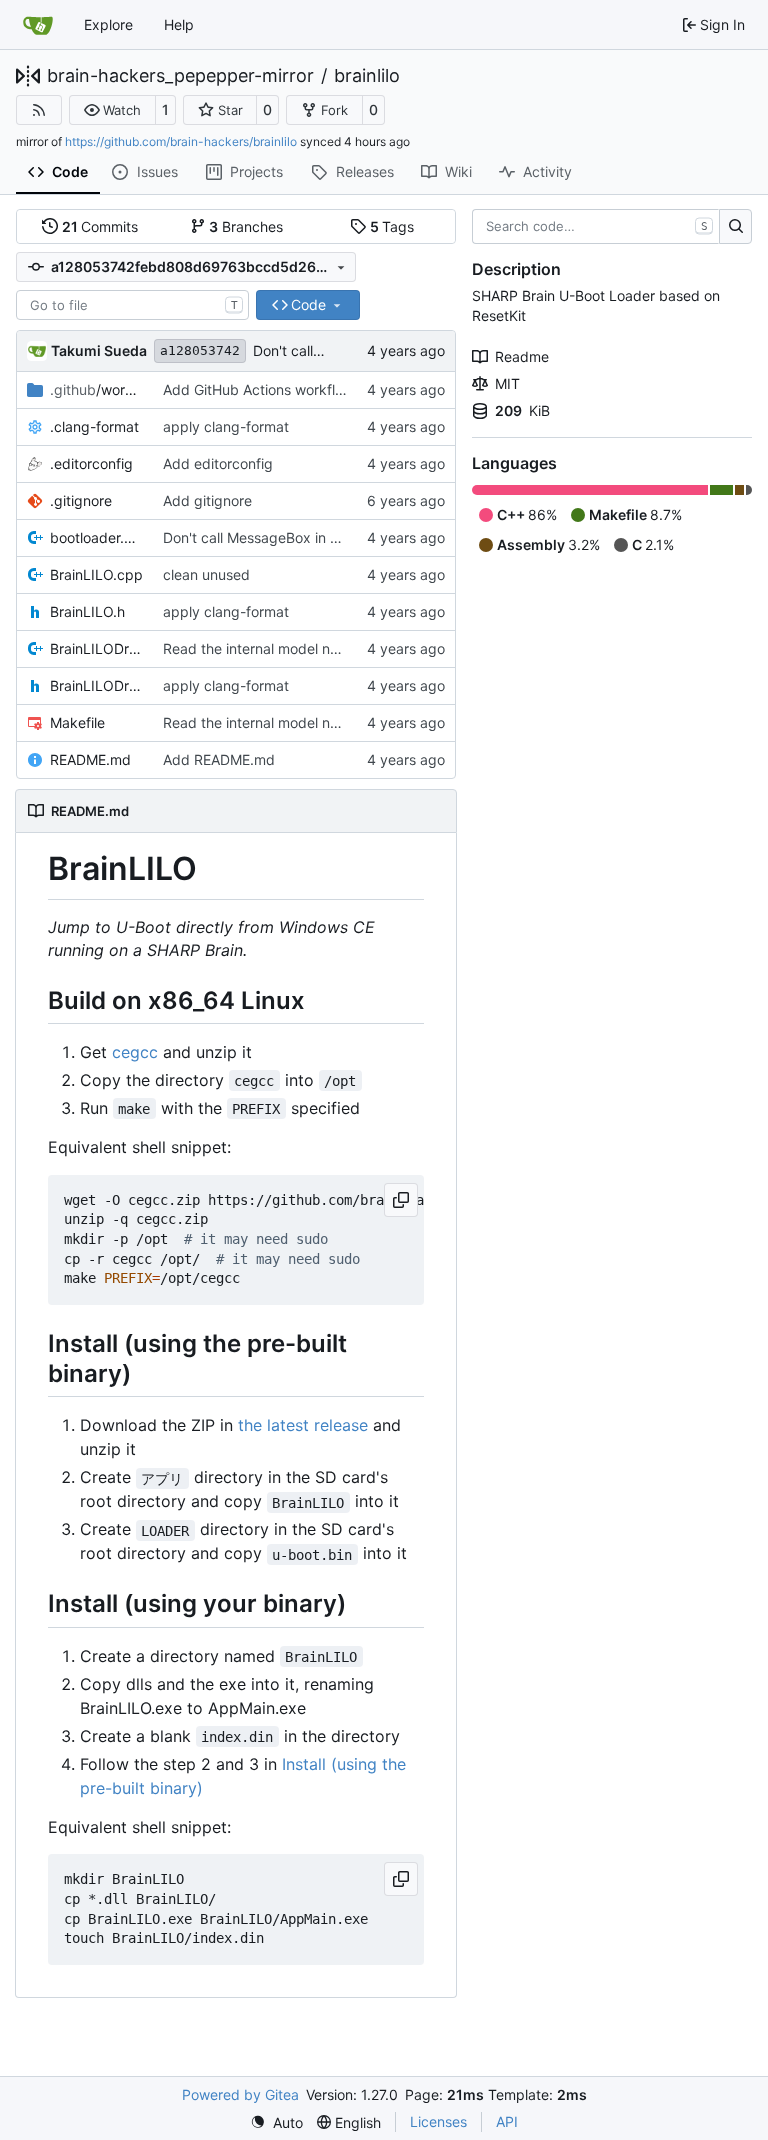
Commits (100, 226)
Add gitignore (207, 500)
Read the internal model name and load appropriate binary (354, 648)
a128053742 (200, 350)
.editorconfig (91, 463)
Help (179, 24)
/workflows (96, 389)
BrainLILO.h (87, 611)
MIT (507, 383)
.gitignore (81, 500)
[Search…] (735, 227)
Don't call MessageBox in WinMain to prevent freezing (339, 537)
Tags (392, 226)
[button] (112, 110)
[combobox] (132, 305)
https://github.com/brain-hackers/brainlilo (181, 141)
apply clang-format (226, 426)
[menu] (276, 2122)
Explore (108, 24)
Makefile (77, 722)
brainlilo (367, 76)
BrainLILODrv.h (96, 685)
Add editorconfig (218, 463)
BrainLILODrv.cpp (96, 648)
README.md (90, 759)
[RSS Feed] (39, 110)
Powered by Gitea (240, 2094)
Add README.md (219, 759)
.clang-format (94, 426)
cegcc (135, 1052)
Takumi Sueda (99, 350)
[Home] (38, 25)
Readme (522, 356)
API (507, 2121)
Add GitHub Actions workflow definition (290, 389)
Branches (246, 226)
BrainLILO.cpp (96, 574)
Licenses (438, 2121)
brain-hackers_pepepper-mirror (180, 76)
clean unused (206, 574)
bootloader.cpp (96, 537)
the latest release (303, 1425)
